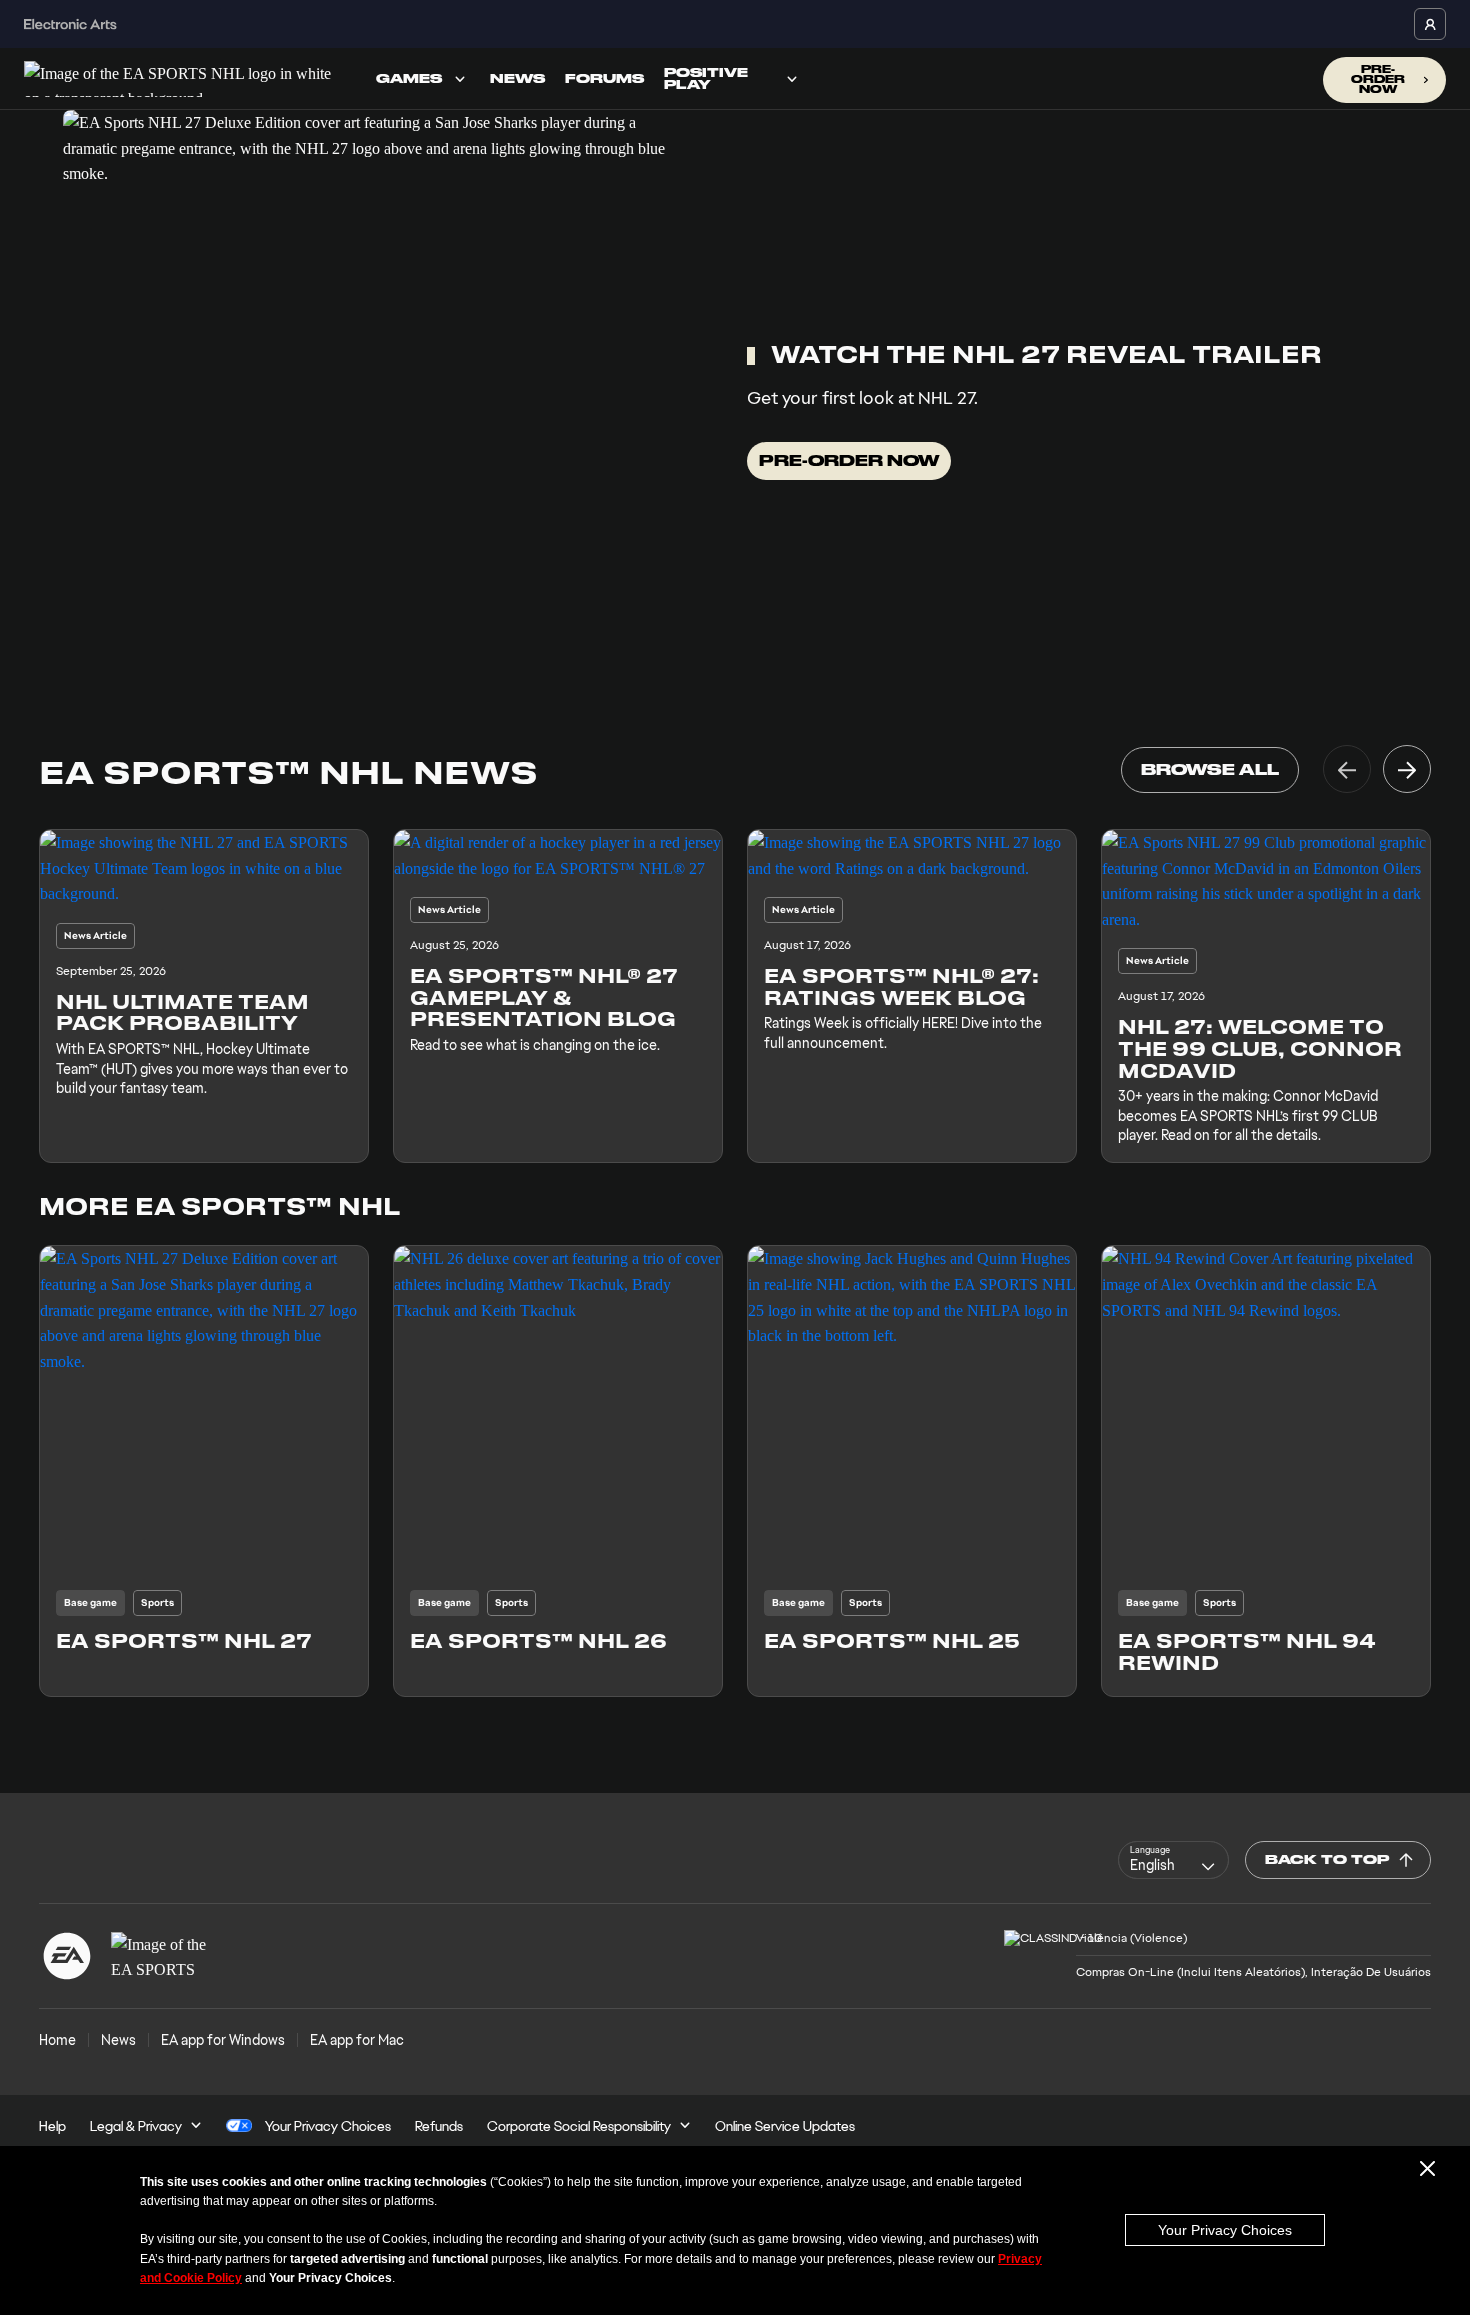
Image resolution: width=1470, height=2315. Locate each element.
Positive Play (706, 78)
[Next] (1407, 769)
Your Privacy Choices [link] (328, 2126)
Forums (604, 78)
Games (409, 78)
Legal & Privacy (136, 2126)
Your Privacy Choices (1225, 2230)
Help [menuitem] (52, 2126)
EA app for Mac (357, 2040)
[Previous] (1347, 769)
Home (57, 2040)
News (517, 78)
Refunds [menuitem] (439, 2126)
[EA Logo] (67, 1956)
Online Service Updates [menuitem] (785, 2126)
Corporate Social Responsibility (579, 2126)
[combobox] (1173, 1860)
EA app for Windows (223, 2040)
